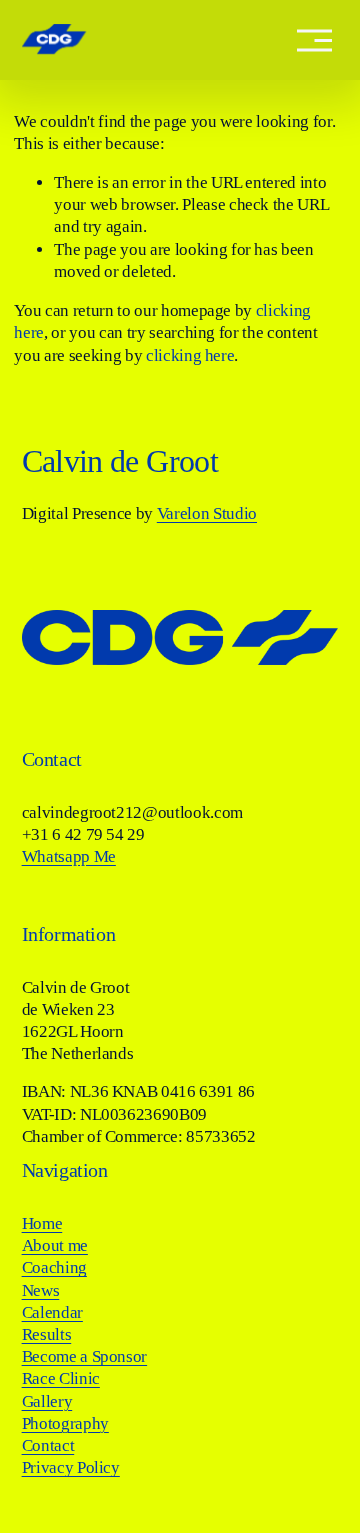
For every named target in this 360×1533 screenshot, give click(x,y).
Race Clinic (61, 1378)
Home (42, 1223)
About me (55, 1245)
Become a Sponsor (85, 1356)
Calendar (52, 1312)
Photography (65, 1423)
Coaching (54, 1267)
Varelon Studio (207, 513)
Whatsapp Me (69, 856)
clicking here (190, 355)
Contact (48, 1445)
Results (47, 1334)
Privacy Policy (71, 1467)
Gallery (47, 1401)
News (41, 1290)
